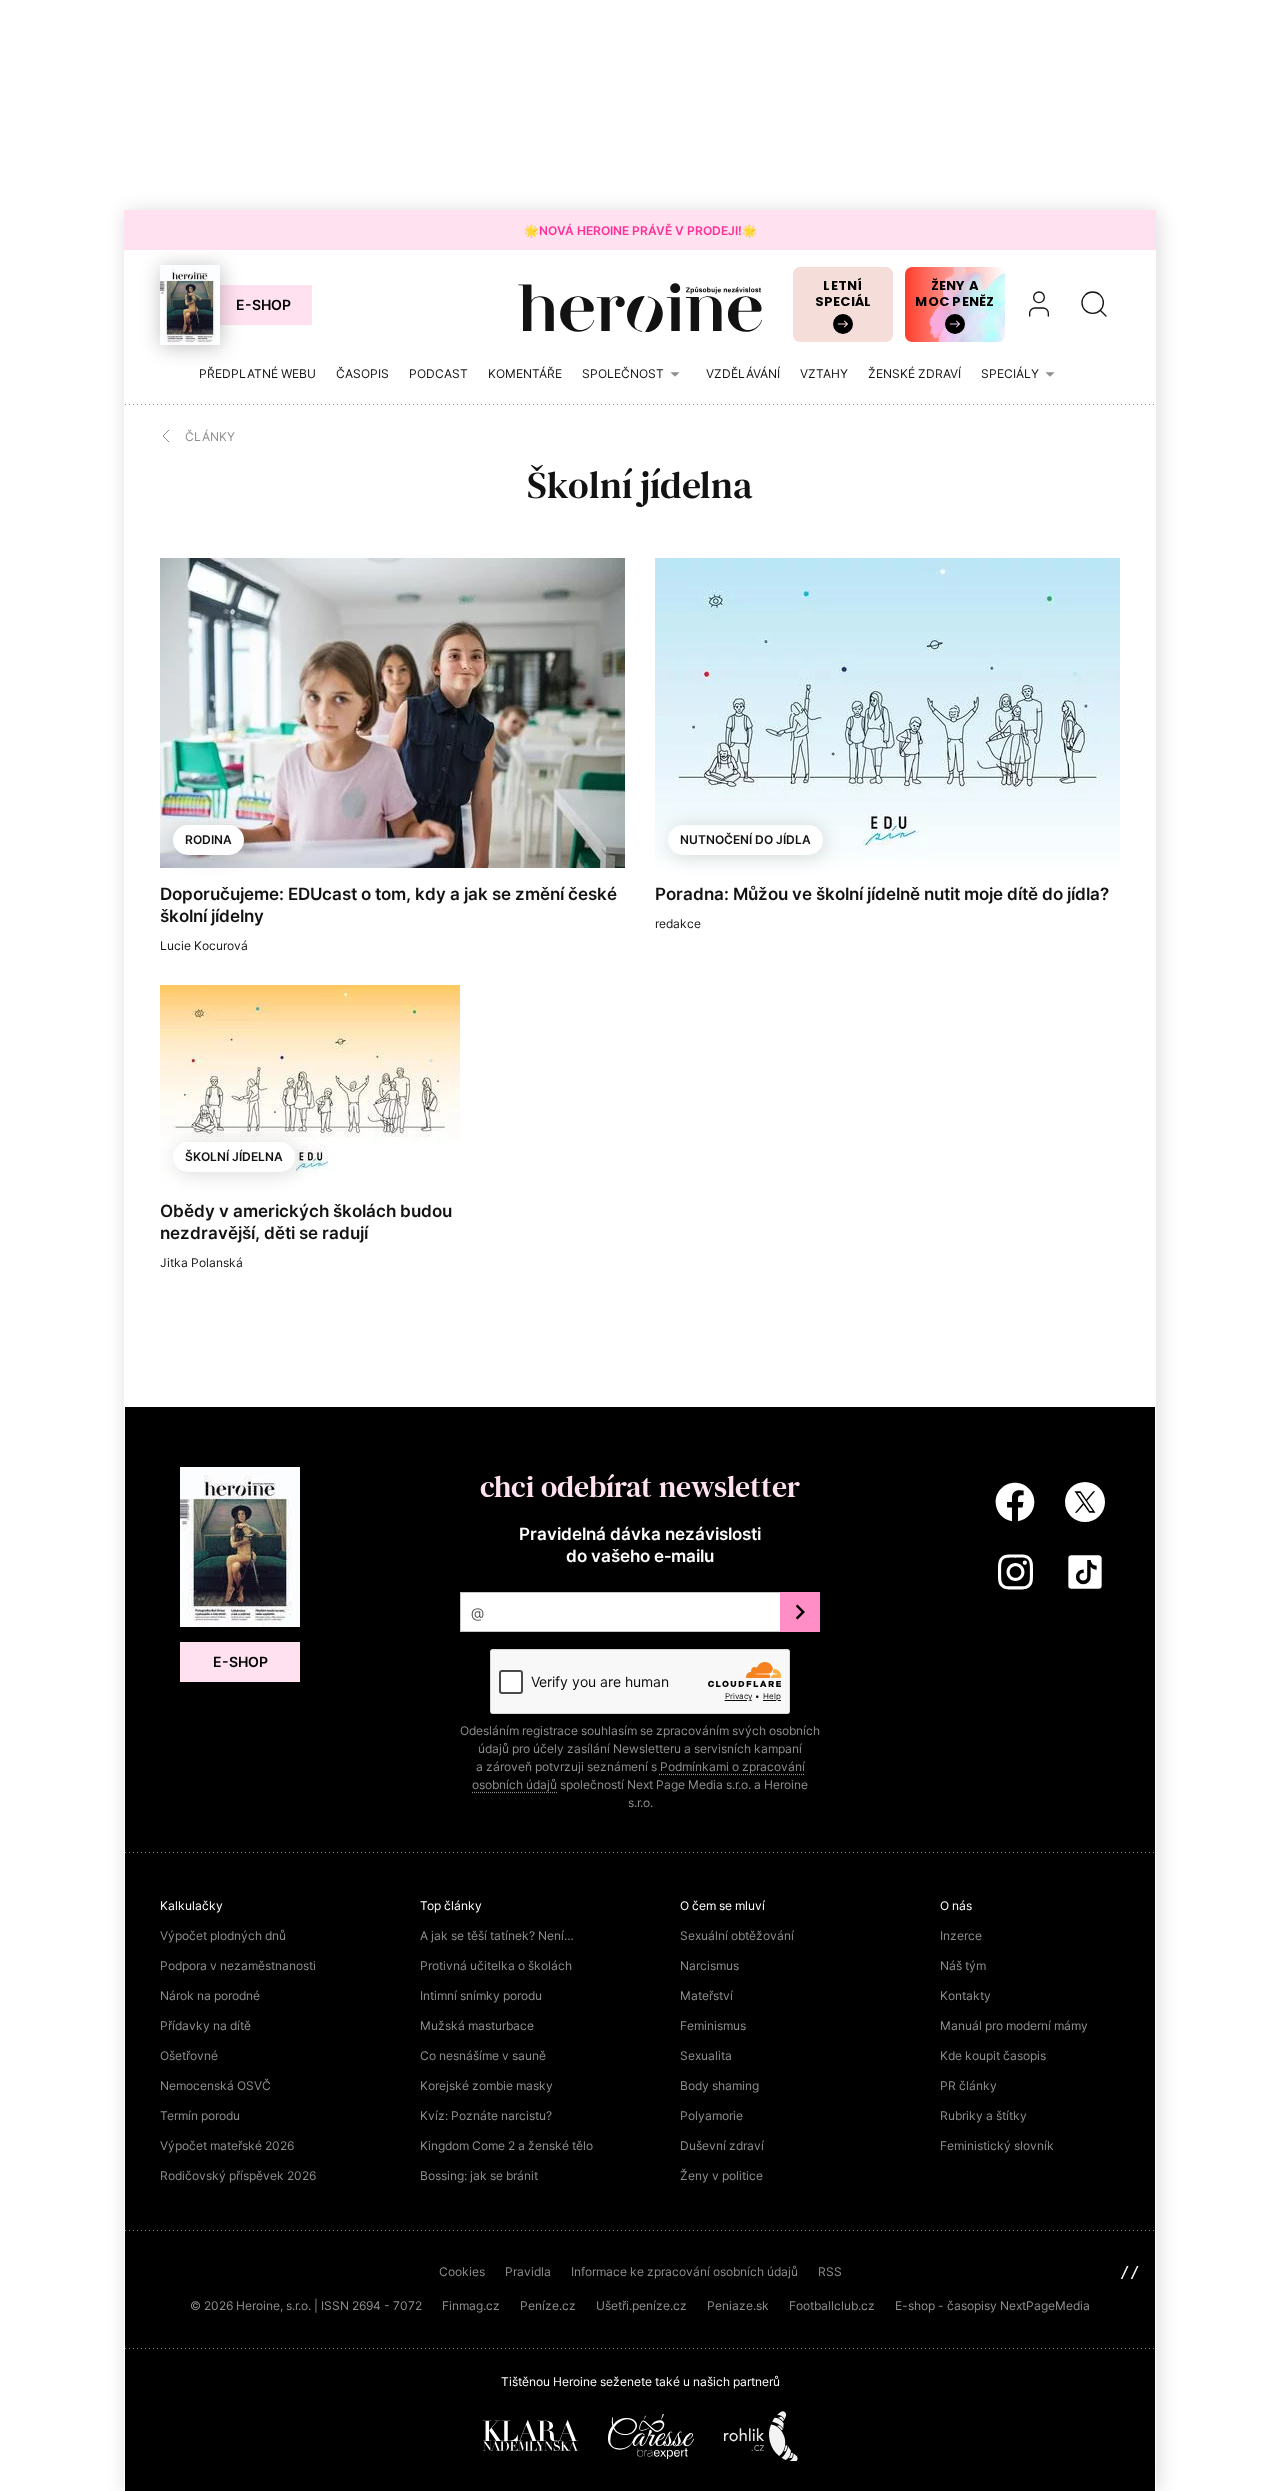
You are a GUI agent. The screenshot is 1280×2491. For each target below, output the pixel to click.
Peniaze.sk (738, 2305)
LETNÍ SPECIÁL (843, 293)
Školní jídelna (234, 1156)
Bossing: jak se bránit (479, 2175)
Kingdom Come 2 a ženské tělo (506, 2145)
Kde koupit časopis (993, 2055)
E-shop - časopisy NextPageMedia (992, 2305)
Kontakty (965, 1995)
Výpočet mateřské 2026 (227, 2145)
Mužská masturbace (477, 2025)
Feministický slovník (997, 2145)
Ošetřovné (189, 2055)
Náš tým (963, 1965)
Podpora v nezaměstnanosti (238, 1965)
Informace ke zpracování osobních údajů (684, 2271)
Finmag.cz (471, 2305)
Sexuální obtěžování (737, 1935)
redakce (678, 923)
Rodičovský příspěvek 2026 (238, 2175)
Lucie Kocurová (204, 945)
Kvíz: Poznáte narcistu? (486, 2115)
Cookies (462, 2271)
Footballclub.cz (832, 2305)
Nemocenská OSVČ (215, 2085)
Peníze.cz (548, 2305)
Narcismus (709, 1965)
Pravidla (528, 2271)
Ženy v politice (721, 2175)
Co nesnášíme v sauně (483, 2055)
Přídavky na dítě (205, 2025)
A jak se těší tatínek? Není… (497, 1935)
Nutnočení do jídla (745, 839)
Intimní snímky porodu (481, 1995)
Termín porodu (200, 2115)
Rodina (208, 839)
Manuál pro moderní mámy (1014, 2025)
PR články (968, 2085)
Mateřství (706, 1995)
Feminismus (713, 2025)
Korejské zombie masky (486, 2085)
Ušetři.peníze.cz (641, 2305)
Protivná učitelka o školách (496, 1965)
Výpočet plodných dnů (223, 1935)
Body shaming (719, 2085)
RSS (830, 2271)
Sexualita (706, 2055)
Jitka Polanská (201, 1262)
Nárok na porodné (210, 1995)
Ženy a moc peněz (954, 293)
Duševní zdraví (722, 2145)
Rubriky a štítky (983, 2115)
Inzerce (961, 1935)
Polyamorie (711, 2115)
